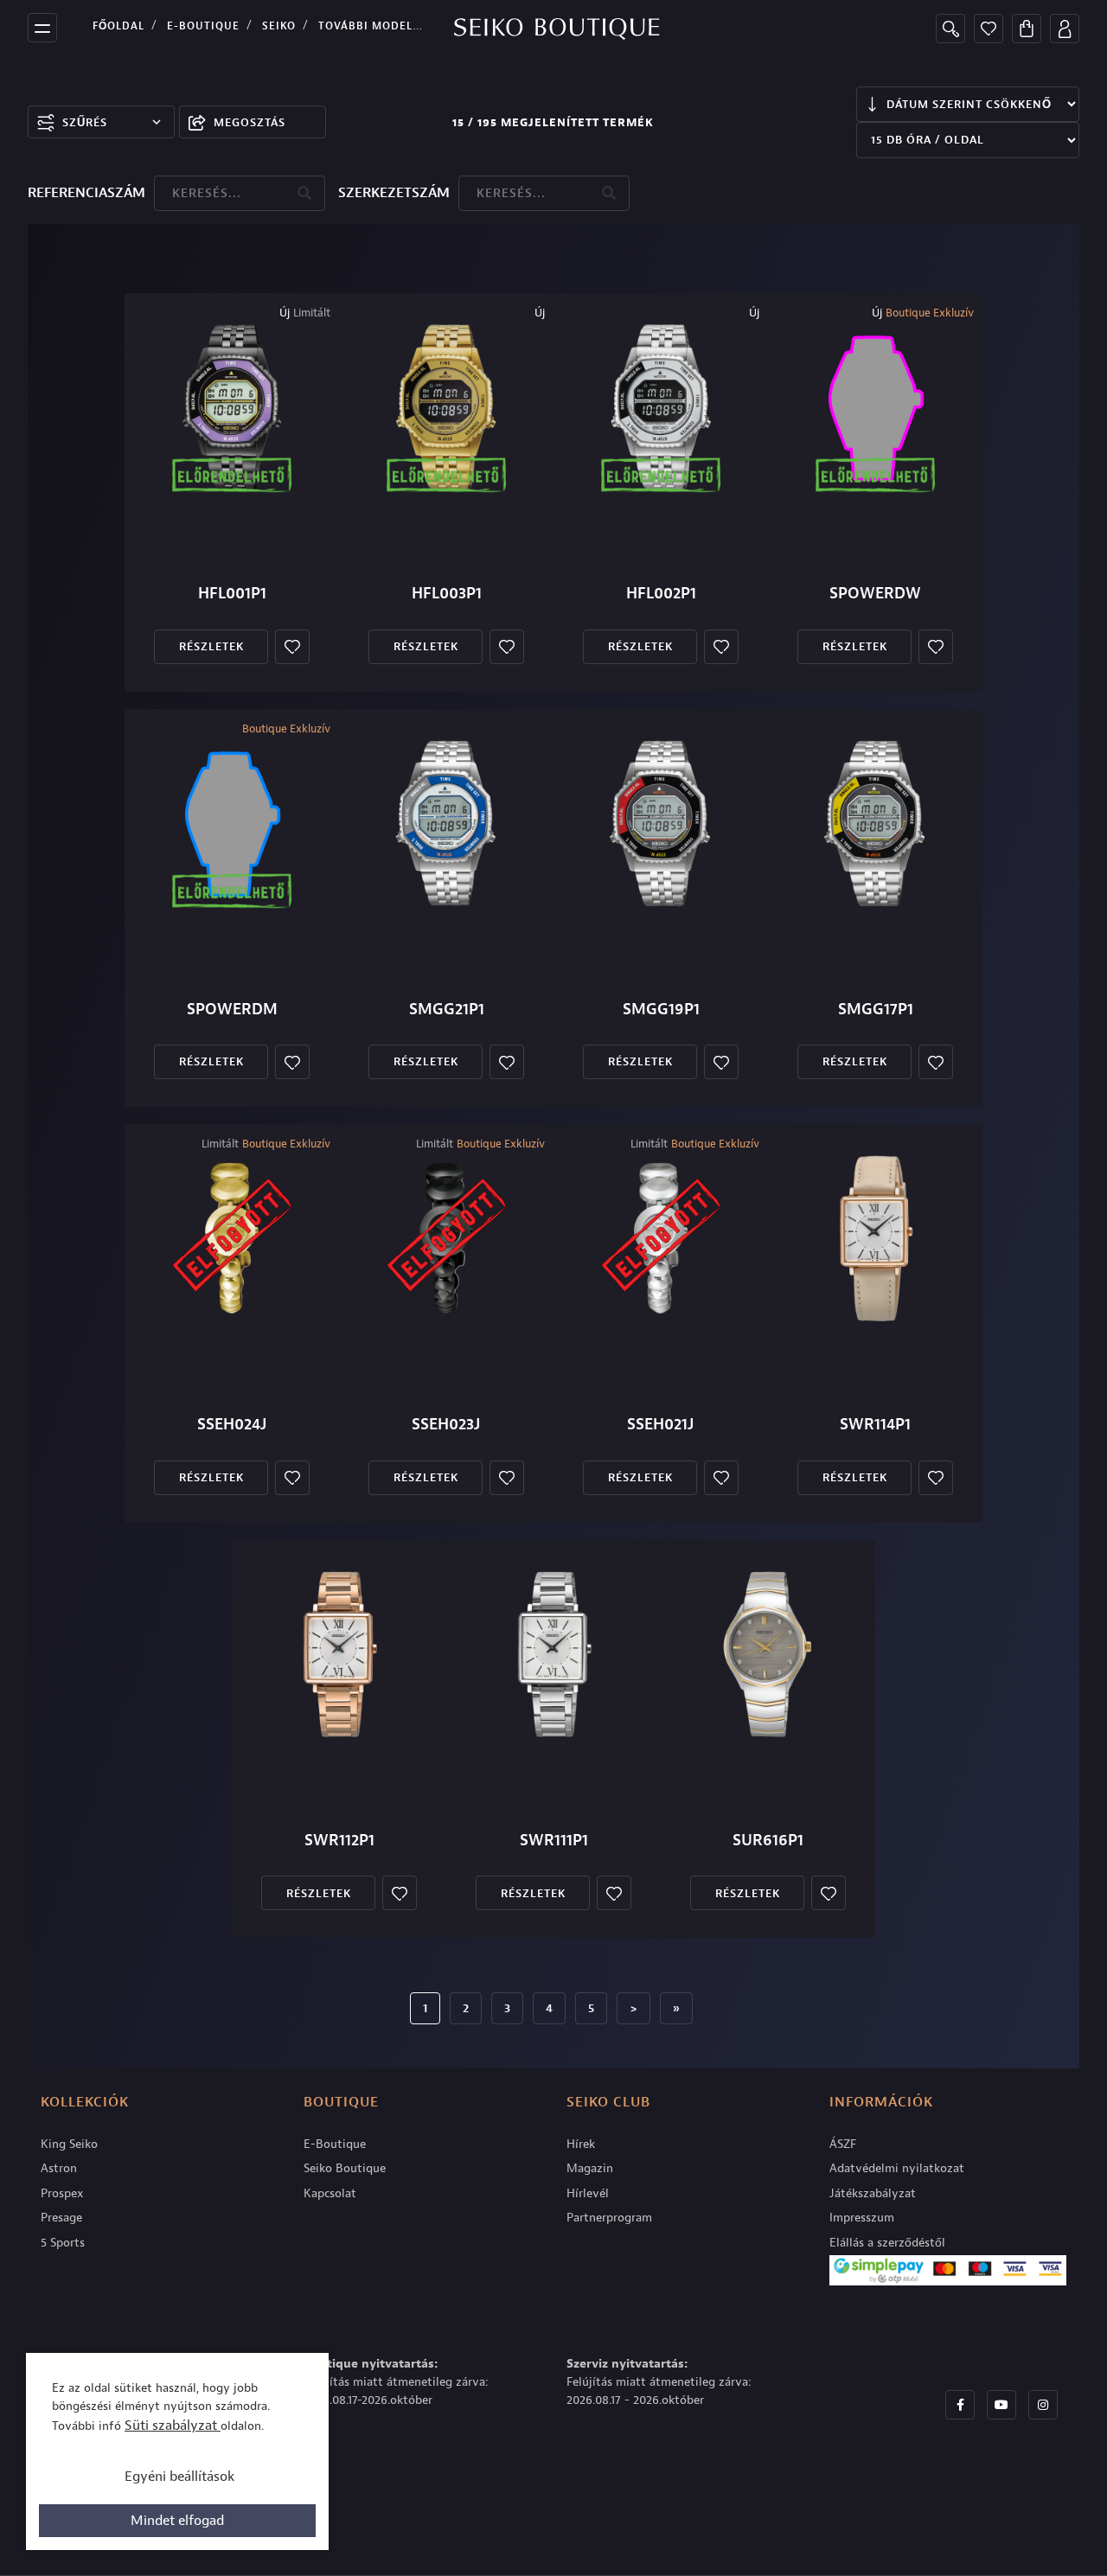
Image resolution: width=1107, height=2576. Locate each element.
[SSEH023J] (446, 1238)
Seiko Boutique (345, 2168)
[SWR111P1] (553, 1654)
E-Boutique (203, 26)
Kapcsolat (330, 2193)
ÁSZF (843, 2144)
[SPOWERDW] (875, 407)
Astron (59, 2168)
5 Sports (63, 2243)
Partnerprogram (609, 2218)
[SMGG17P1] (875, 823)
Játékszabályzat (873, 2193)
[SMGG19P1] (661, 823)
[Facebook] (960, 2405)
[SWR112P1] (339, 1654)
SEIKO (279, 26)
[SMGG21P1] (446, 823)
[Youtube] (1001, 2405)
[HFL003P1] (446, 407)
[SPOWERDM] (232, 823)
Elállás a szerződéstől (887, 2243)
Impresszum (862, 2218)
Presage (61, 2218)
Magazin (590, 2168)
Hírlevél (588, 2193)
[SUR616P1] (768, 1654)
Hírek (581, 2144)
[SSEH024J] (232, 1238)
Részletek (211, 646)
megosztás (250, 122)
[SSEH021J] (661, 1238)
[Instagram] (1043, 2405)
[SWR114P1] (875, 1238)
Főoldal (118, 26)
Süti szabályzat (173, 2426)
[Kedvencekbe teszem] (292, 647)
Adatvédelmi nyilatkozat (897, 2168)
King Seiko (69, 2144)
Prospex (62, 2193)
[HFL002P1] (661, 407)
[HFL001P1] (232, 407)
